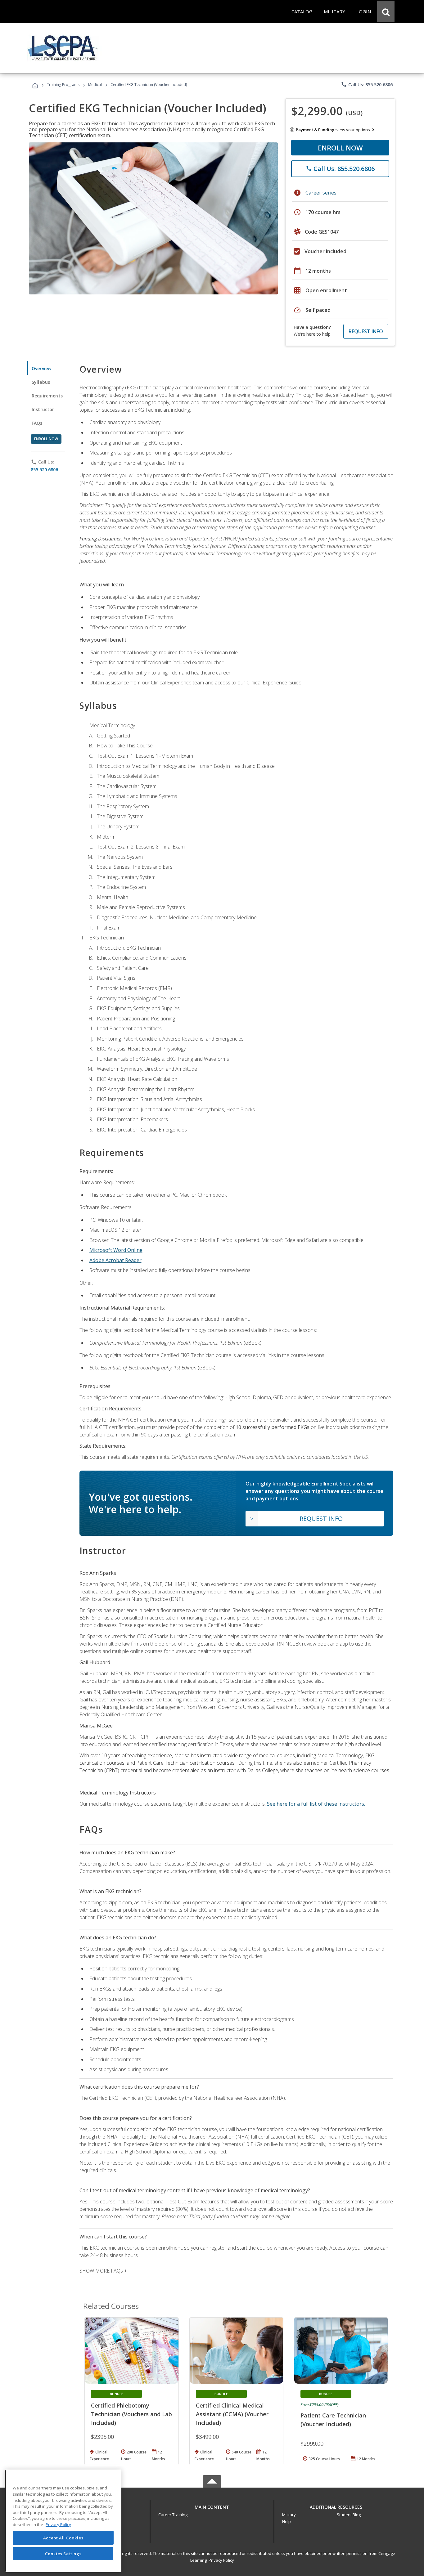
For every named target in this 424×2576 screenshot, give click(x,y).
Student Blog (349, 2515)
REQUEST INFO (366, 331)
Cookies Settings (63, 2554)
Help (286, 2521)
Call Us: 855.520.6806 (367, 84)
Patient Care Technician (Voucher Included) (333, 2420)
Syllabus (41, 382)
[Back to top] (212, 2506)
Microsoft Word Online (116, 1250)
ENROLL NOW (340, 148)
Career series (321, 193)
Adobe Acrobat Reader (115, 1260)
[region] (63, 2521)
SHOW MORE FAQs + (103, 2271)
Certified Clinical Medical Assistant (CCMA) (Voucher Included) (232, 2414)
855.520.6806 (44, 470)
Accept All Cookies (63, 2538)
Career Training (173, 2515)
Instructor (43, 409)
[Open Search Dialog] (386, 11)
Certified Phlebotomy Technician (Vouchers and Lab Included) (131, 2414)
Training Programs (63, 85)
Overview (41, 368)
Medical (95, 85)
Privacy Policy (221, 2560)
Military (289, 2515)
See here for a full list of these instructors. (316, 1804)
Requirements (47, 396)
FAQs (37, 423)
